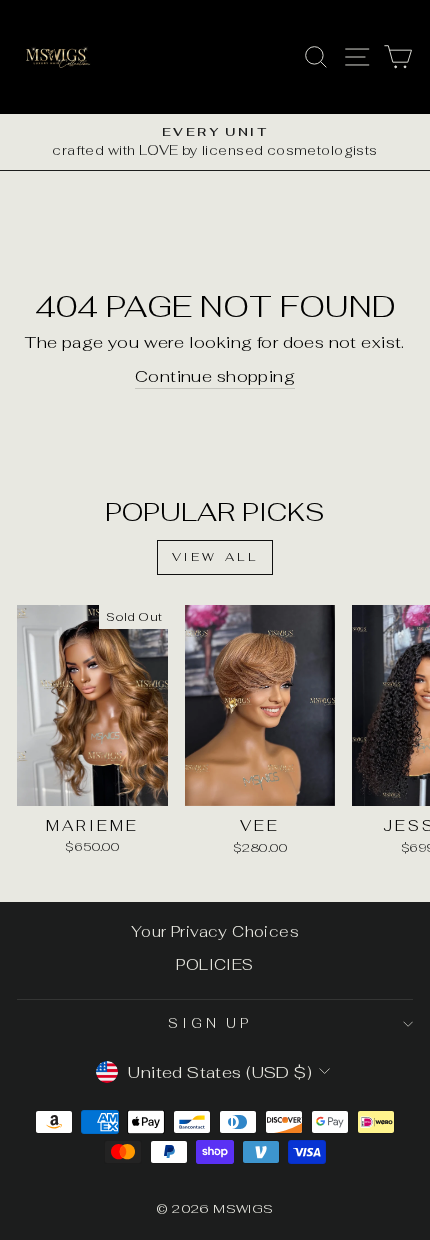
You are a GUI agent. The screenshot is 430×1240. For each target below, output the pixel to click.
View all (215, 557)
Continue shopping (215, 376)
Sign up (210, 1023)
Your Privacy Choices (215, 931)
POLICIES (214, 964)
